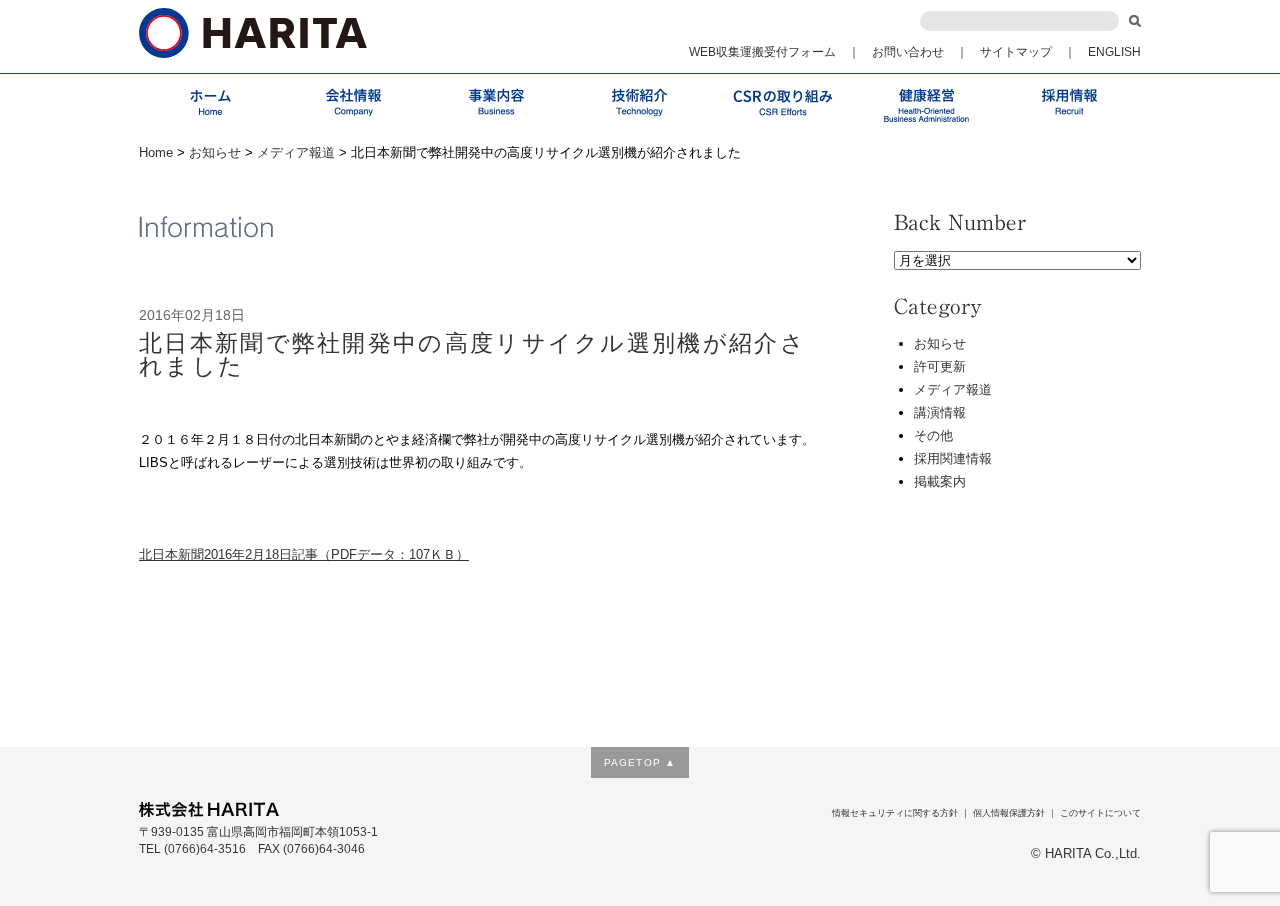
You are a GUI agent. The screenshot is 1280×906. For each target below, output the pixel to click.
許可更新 (940, 366)
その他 (933, 435)
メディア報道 (296, 152)
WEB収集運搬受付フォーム (762, 52)
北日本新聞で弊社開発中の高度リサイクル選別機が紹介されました (472, 354)
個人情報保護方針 (1009, 813)
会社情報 (353, 102)
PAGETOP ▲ (639, 762)
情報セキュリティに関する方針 (895, 813)
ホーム (210, 102)
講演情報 (940, 412)
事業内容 (496, 102)
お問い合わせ (908, 52)
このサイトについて (1100, 813)
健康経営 (926, 102)
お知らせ (215, 152)
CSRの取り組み (783, 102)
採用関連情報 (953, 458)
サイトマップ (1016, 52)
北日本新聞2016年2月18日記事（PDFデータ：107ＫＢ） (304, 554)
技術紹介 (639, 102)
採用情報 (1069, 102)
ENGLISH (1114, 52)
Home (156, 152)
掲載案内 (940, 481)
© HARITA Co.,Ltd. (1086, 854)
